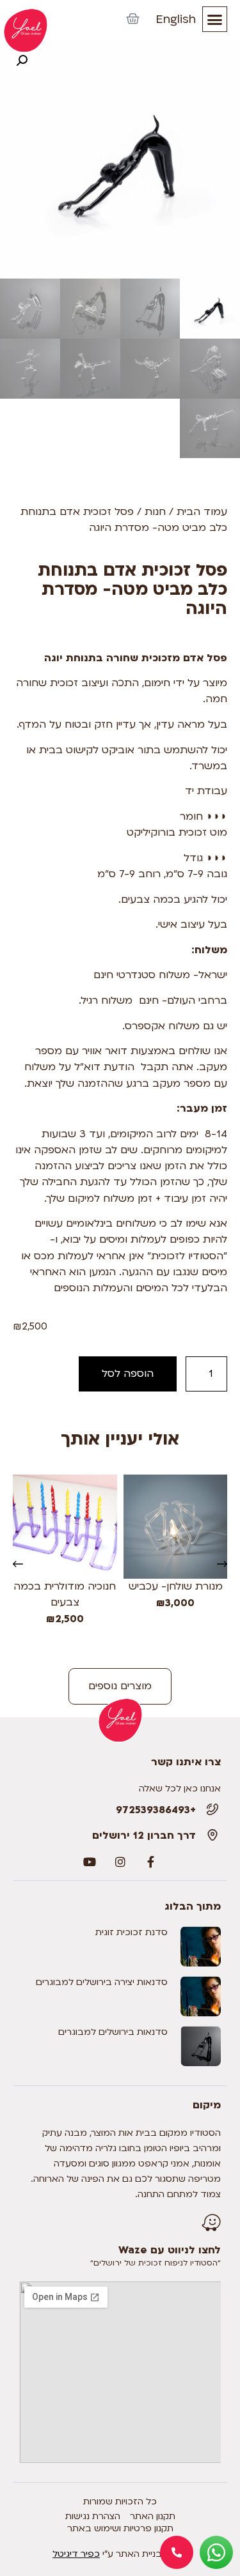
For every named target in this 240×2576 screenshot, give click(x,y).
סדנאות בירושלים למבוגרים (113, 2032)
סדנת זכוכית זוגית (132, 1932)
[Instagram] (120, 1862)
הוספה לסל (128, 1374)
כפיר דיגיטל (76, 2554)
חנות (155, 512)
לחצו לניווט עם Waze (170, 2250)
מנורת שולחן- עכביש (175, 1586)
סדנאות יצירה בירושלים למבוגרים (102, 1982)
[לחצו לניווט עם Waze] (211, 2223)
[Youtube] (90, 1862)
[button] (215, 19)
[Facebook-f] (151, 1862)
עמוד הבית (202, 512)
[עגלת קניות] (133, 19)
